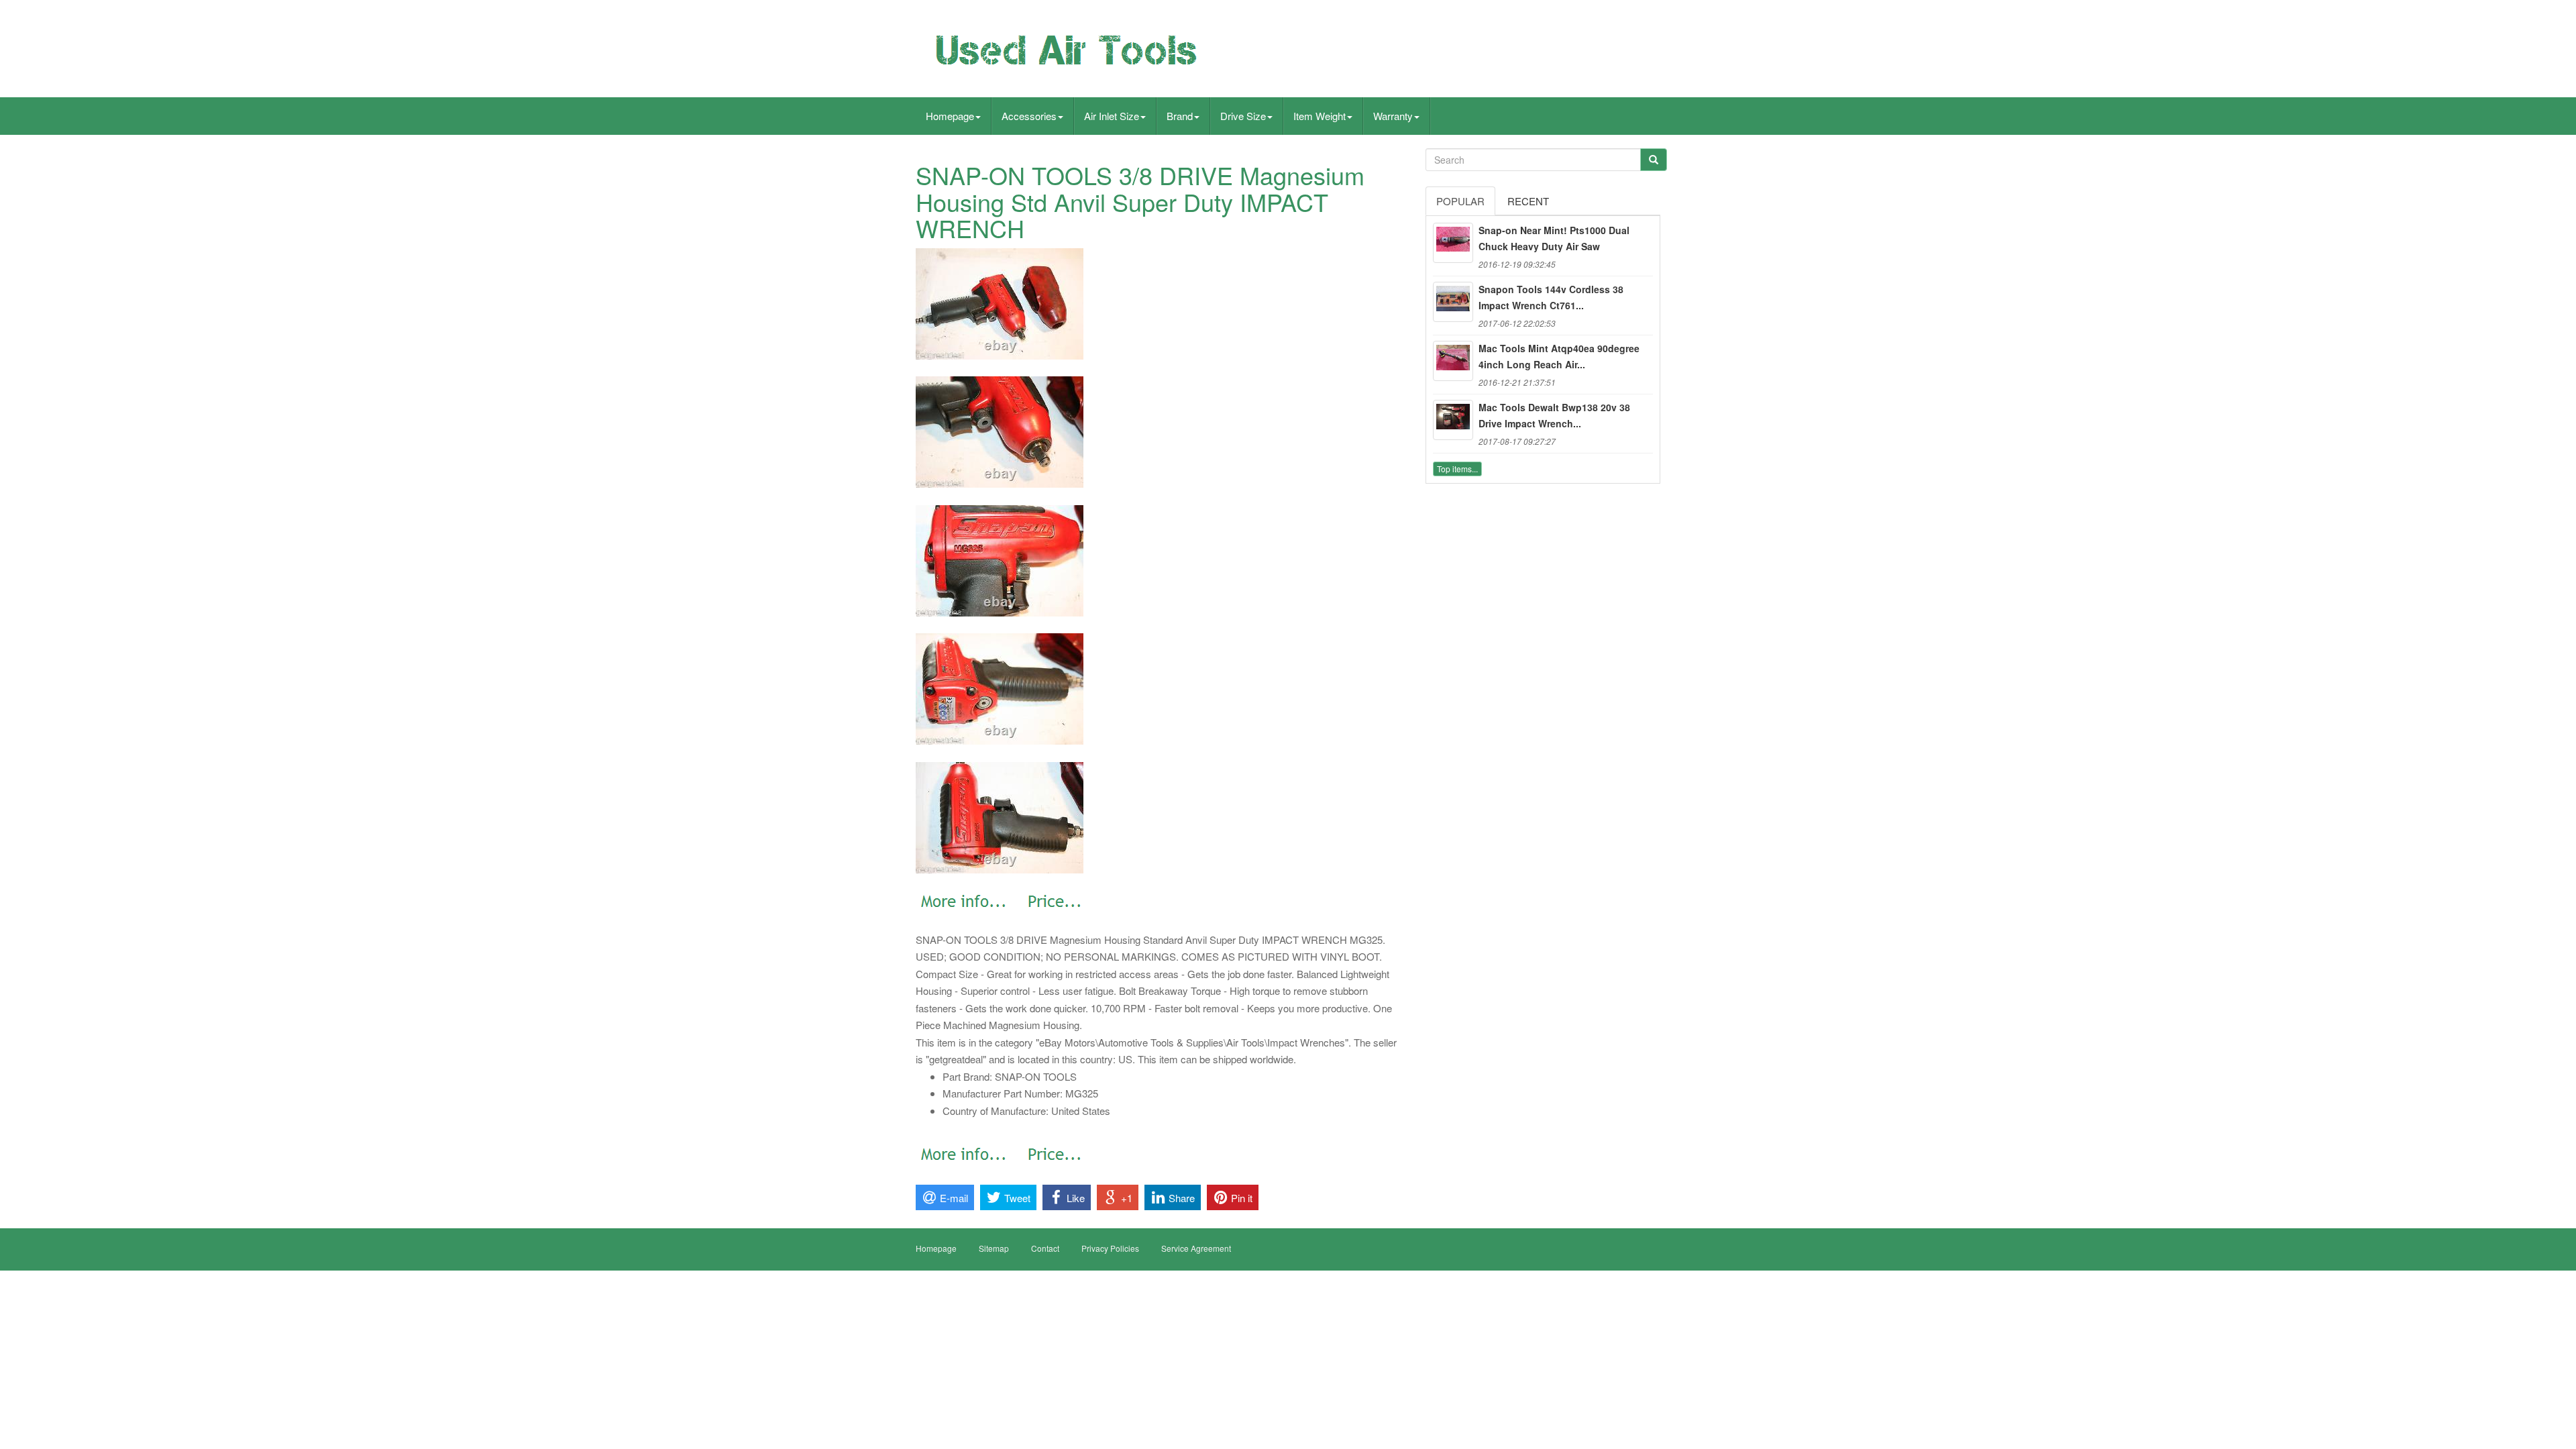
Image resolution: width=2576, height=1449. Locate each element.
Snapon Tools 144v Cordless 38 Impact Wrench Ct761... (1551, 297)
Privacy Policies (1110, 1248)
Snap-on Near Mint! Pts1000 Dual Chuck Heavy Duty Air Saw (1554, 238)
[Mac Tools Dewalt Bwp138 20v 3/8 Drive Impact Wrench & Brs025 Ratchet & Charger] (1453, 420)
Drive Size (1243, 116)
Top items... (1457, 469)
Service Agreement (1196, 1248)
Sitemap (994, 1248)
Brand (1180, 116)
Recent (1528, 201)
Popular (1460, 201)
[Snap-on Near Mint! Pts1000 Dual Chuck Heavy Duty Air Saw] (1453, 243)
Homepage (950, 116)
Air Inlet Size (1112, 116)
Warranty (1393, 116)
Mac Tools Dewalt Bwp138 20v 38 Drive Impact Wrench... (1554, 415)
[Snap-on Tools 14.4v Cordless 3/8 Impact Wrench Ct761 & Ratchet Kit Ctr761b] (1453, 302)
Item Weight (1320, 116)
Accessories (1029, 116)
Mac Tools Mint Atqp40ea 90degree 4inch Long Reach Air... (1559, 356)
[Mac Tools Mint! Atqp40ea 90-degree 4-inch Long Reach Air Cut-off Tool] (1453, 361)
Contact (1045, 1248)
